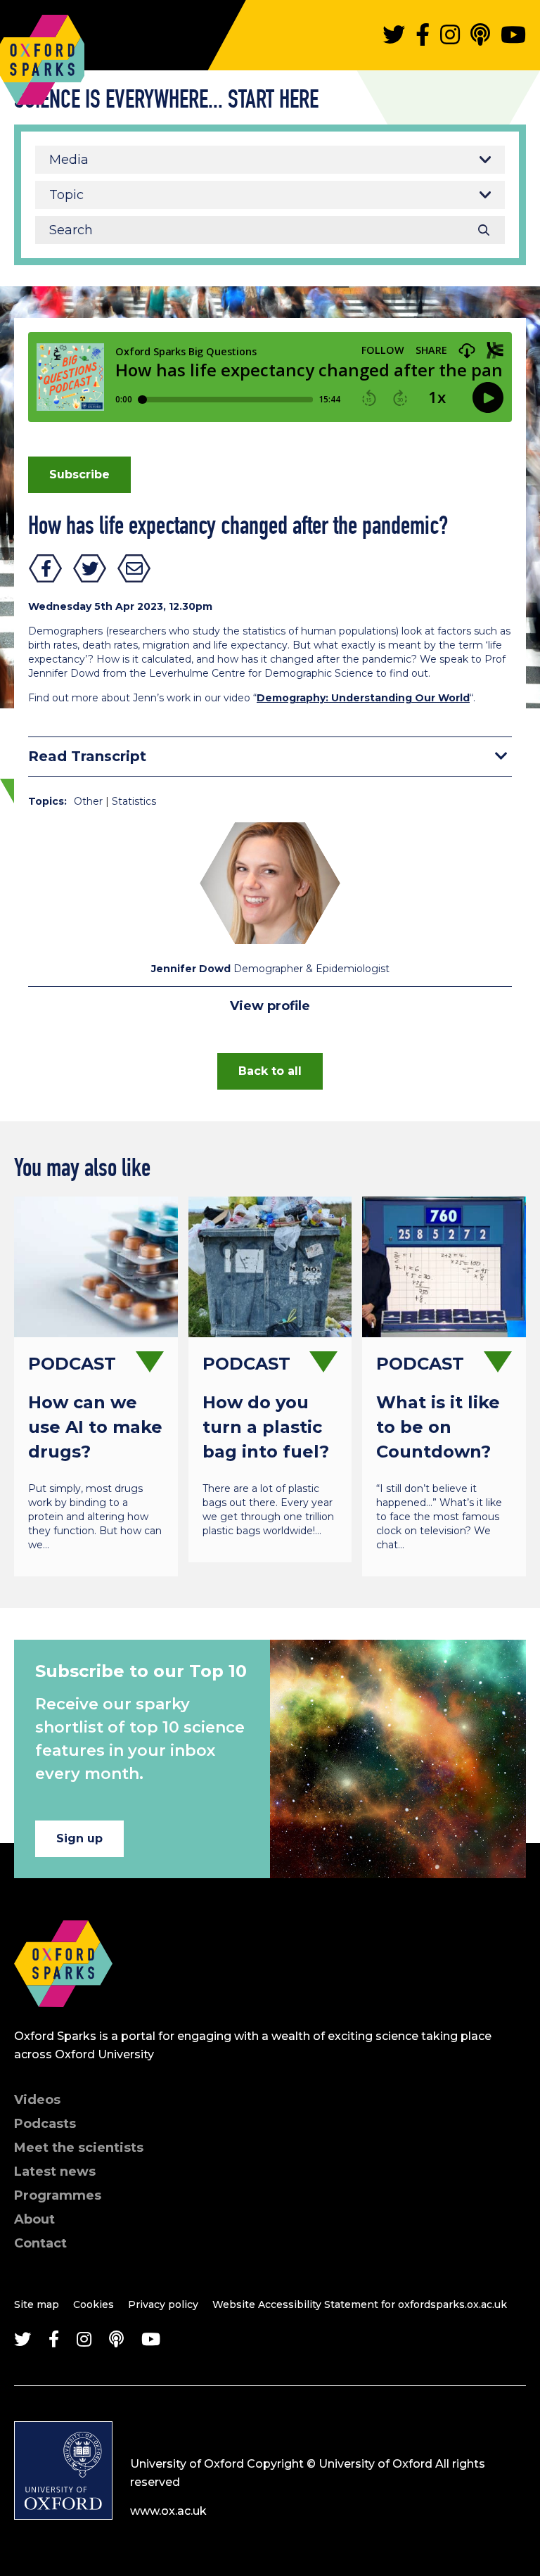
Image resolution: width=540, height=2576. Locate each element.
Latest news (55, 2172)
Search (484, 230)
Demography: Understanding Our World (363, 698)
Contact (40, 2243)
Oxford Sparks (42, 25)
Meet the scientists (79, 2148)
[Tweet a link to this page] (90, 568)
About (34, 2219)
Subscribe (79, 474)
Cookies (94, 2304)
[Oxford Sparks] (63, 2022)
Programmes (58, 2195)
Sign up (79, 1838)
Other (88, 801)
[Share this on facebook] (46, 568)
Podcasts (45, 2124)
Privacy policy (163, 2304)
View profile (270, 1006)
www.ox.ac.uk (168, 2511)
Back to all (270, 1071)
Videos (37, 2100)
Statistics (134, 801)
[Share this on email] (134, 568)
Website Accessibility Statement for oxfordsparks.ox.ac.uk (360, 2304)
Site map (37, 2304)
